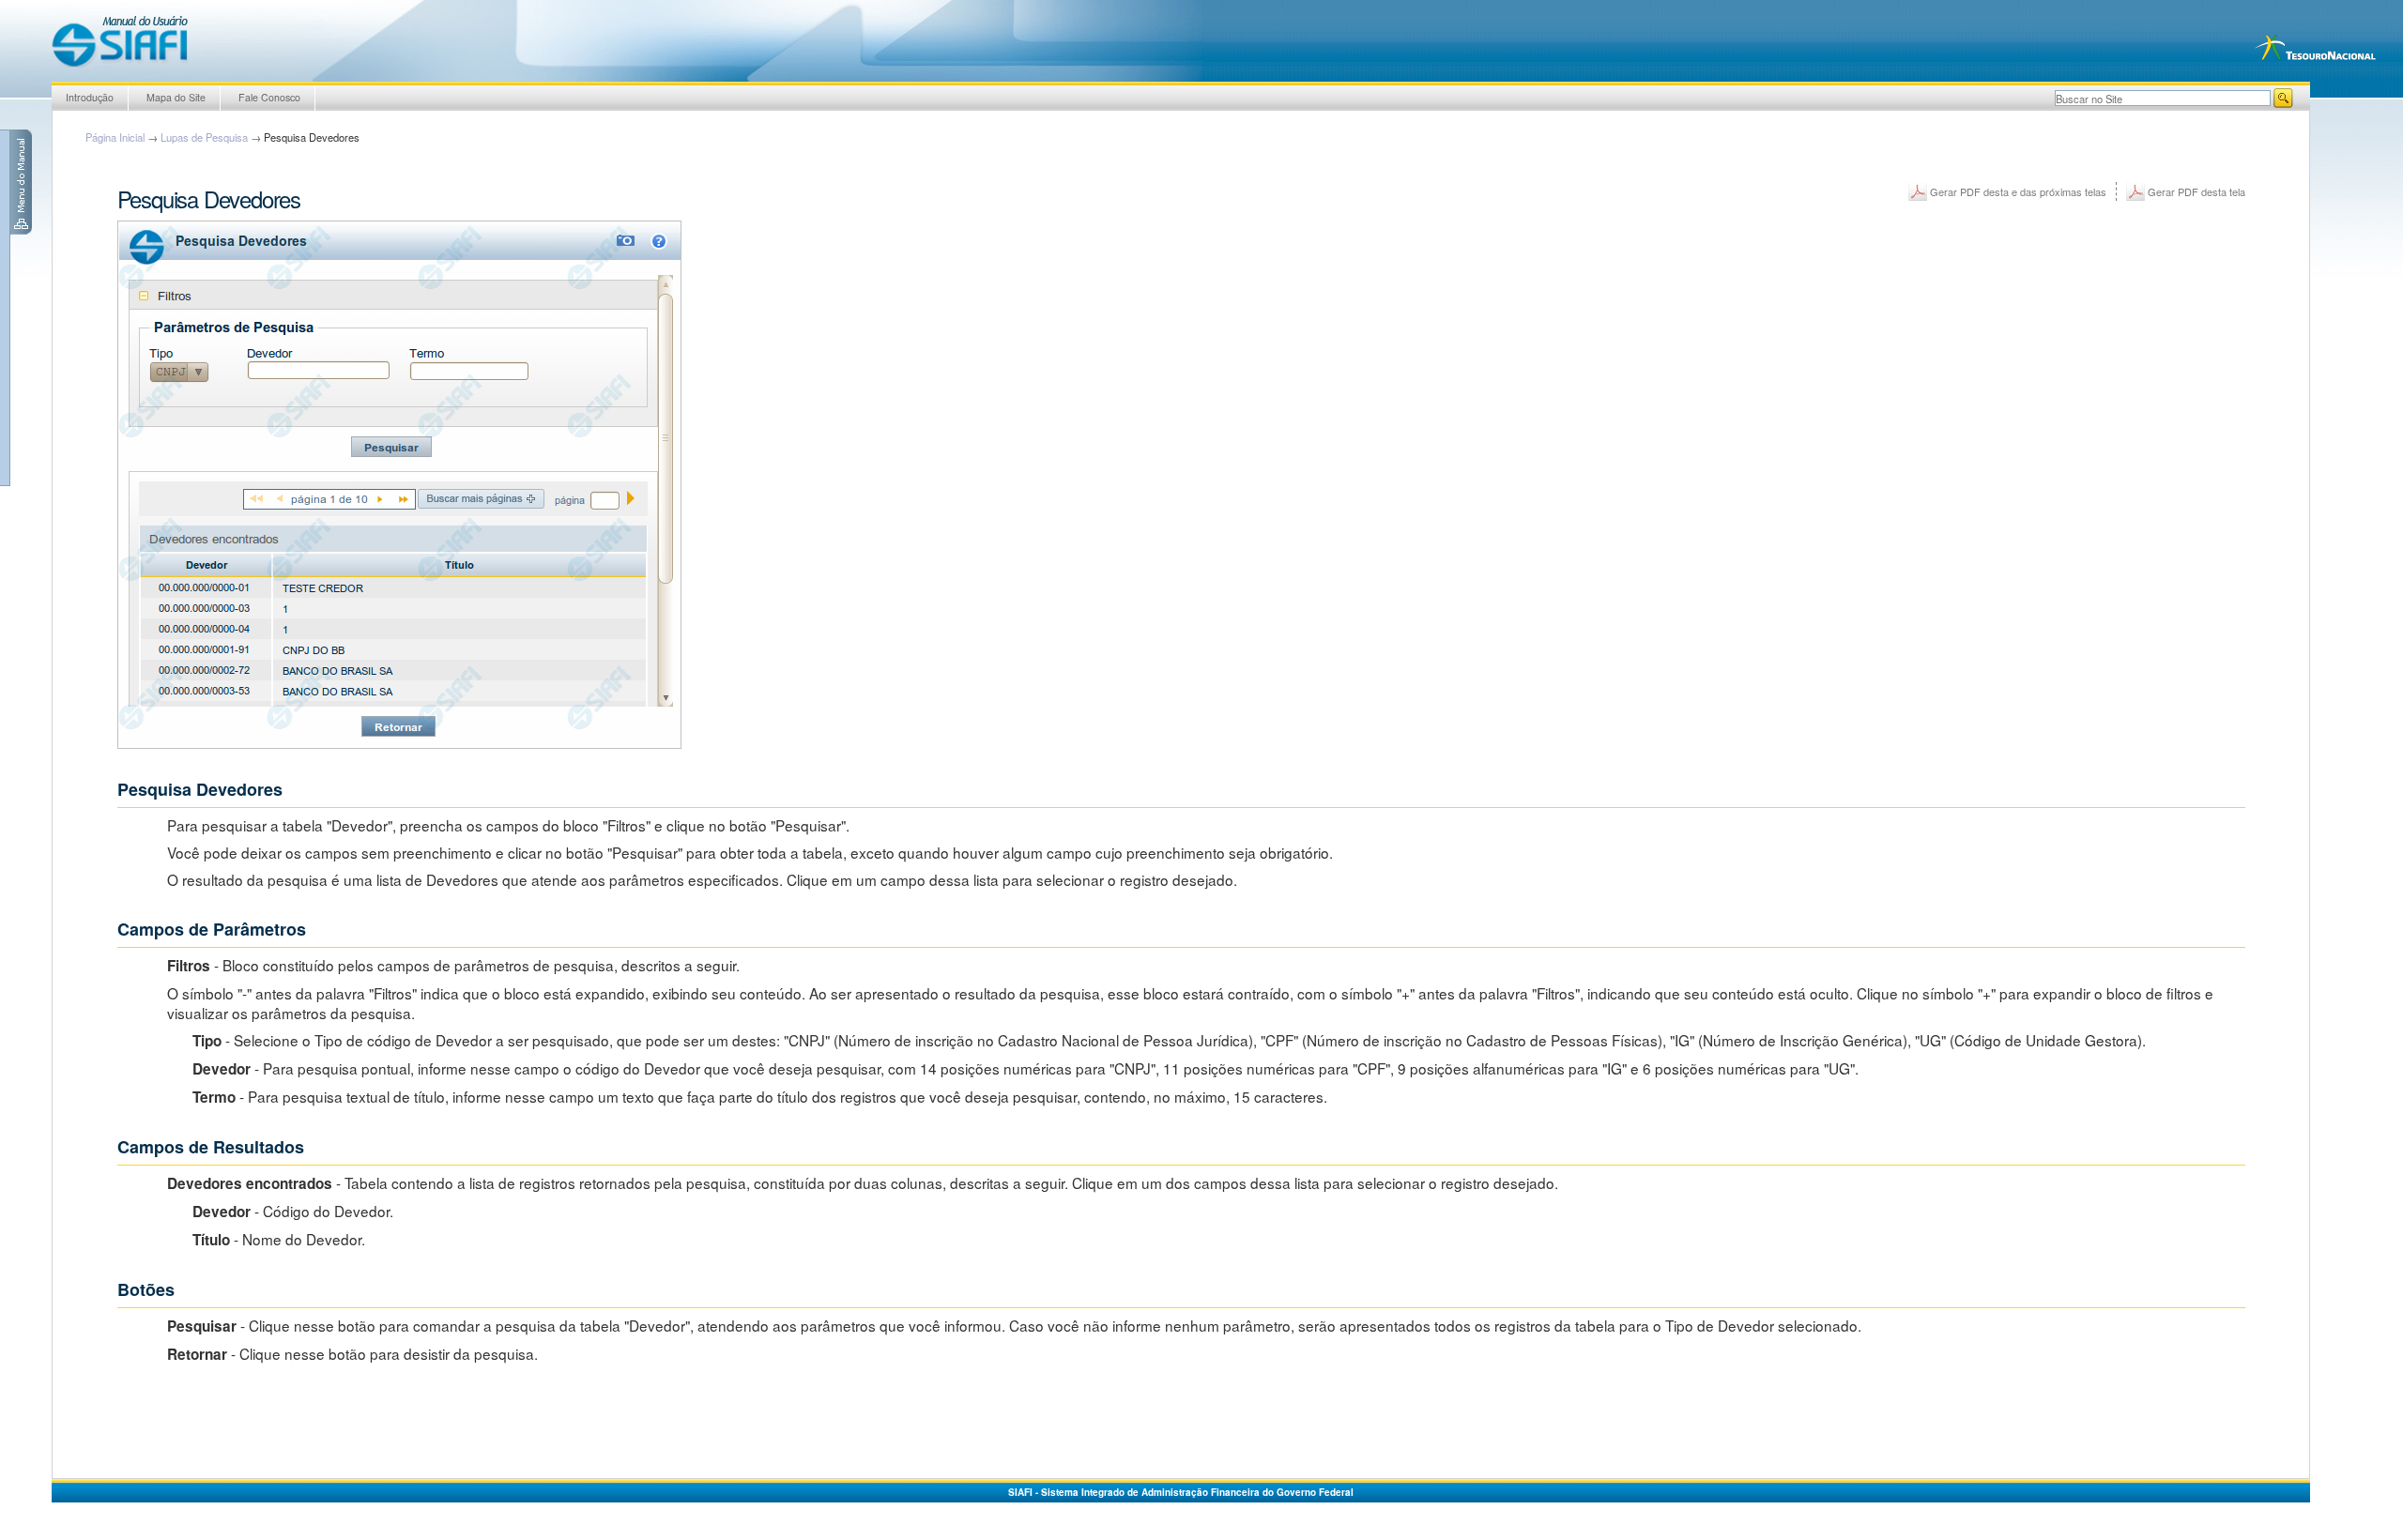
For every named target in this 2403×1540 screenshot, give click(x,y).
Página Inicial (115, 137)
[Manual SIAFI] (120, 41)
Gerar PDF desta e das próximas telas (2018, 191)
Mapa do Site (176, 97)
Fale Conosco (269, 97)
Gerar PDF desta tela (2196, 191)
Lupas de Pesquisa (204, 137)
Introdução (90, 97)
